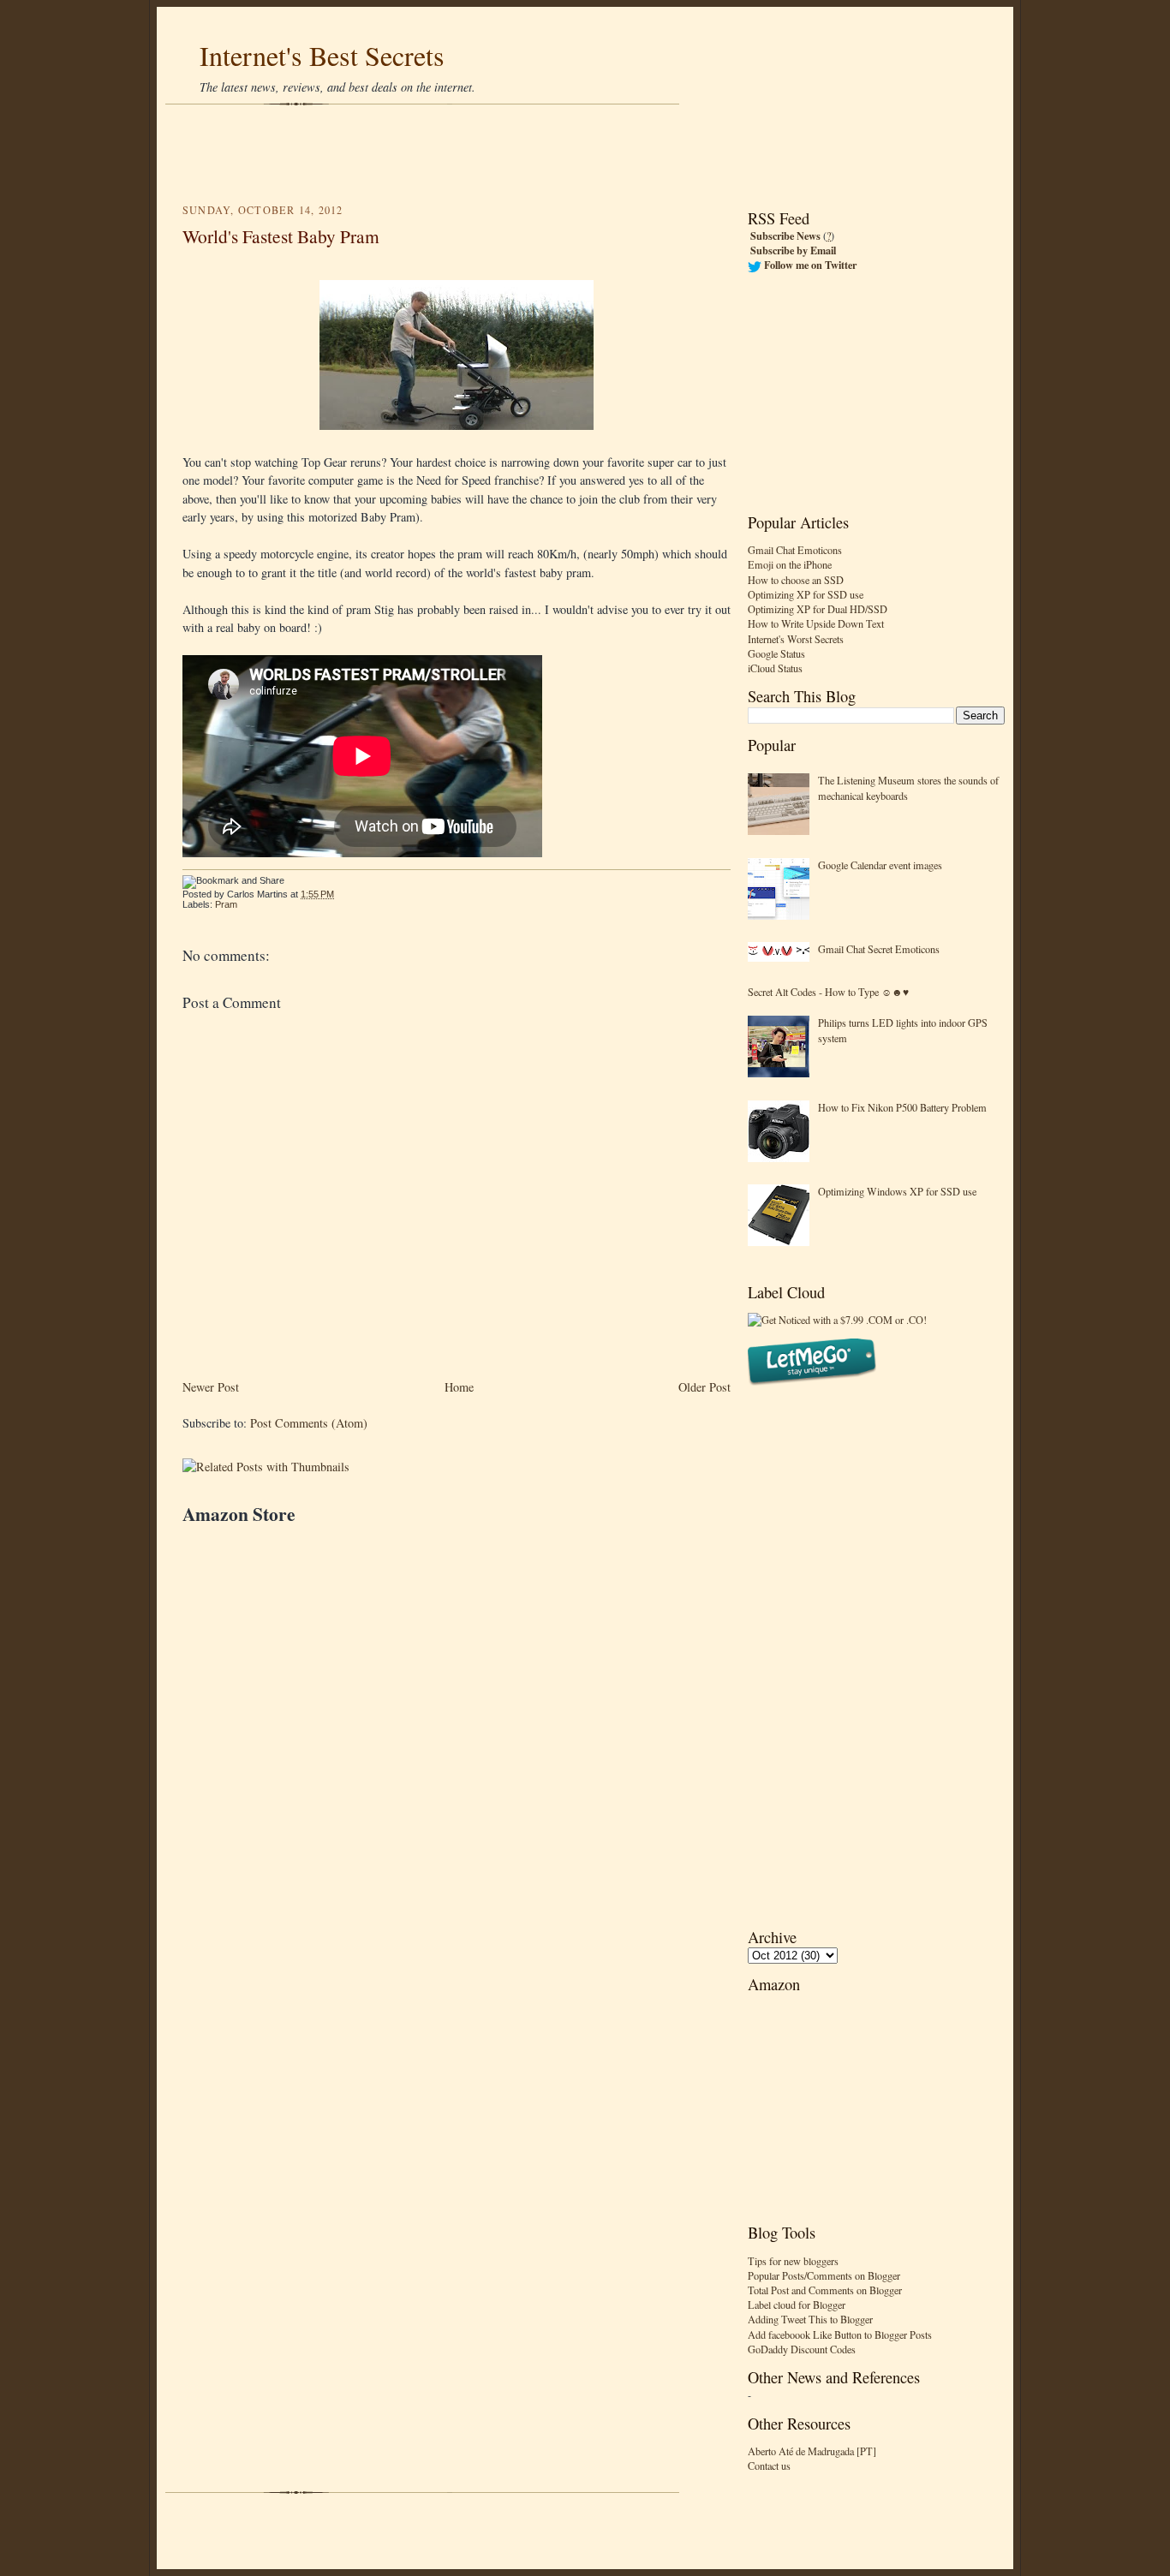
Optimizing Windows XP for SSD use (897, 1191)
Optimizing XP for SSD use (806, 594)
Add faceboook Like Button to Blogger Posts (840, 2334)
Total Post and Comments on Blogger (825, 2290)
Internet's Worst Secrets (796, 639)
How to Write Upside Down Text (816, 623)
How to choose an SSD (796, 580)
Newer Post (211, 1387)
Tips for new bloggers (793, 2261)
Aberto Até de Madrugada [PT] (812, 2451)
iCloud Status (775, 668)
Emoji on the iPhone (790, 564)
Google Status (776, 653)
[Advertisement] (585, 154)
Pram (226, 904)
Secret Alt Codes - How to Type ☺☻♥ (828, 992)
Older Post (704, 1387)
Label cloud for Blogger (797, 2305)
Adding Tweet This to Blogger (810, 2319)
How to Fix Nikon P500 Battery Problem (902, 1107)
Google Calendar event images (880, 865)
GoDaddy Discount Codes (802, 2349)
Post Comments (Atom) (309, 1423)
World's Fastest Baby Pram (281, 236)
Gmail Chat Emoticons (795, 550)
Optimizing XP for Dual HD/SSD (818, 609)
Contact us (769, 2466)
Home (459, 1387)
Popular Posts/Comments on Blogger (824, 2275)
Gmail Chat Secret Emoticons (879, 949)
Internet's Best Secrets (322, 55)
